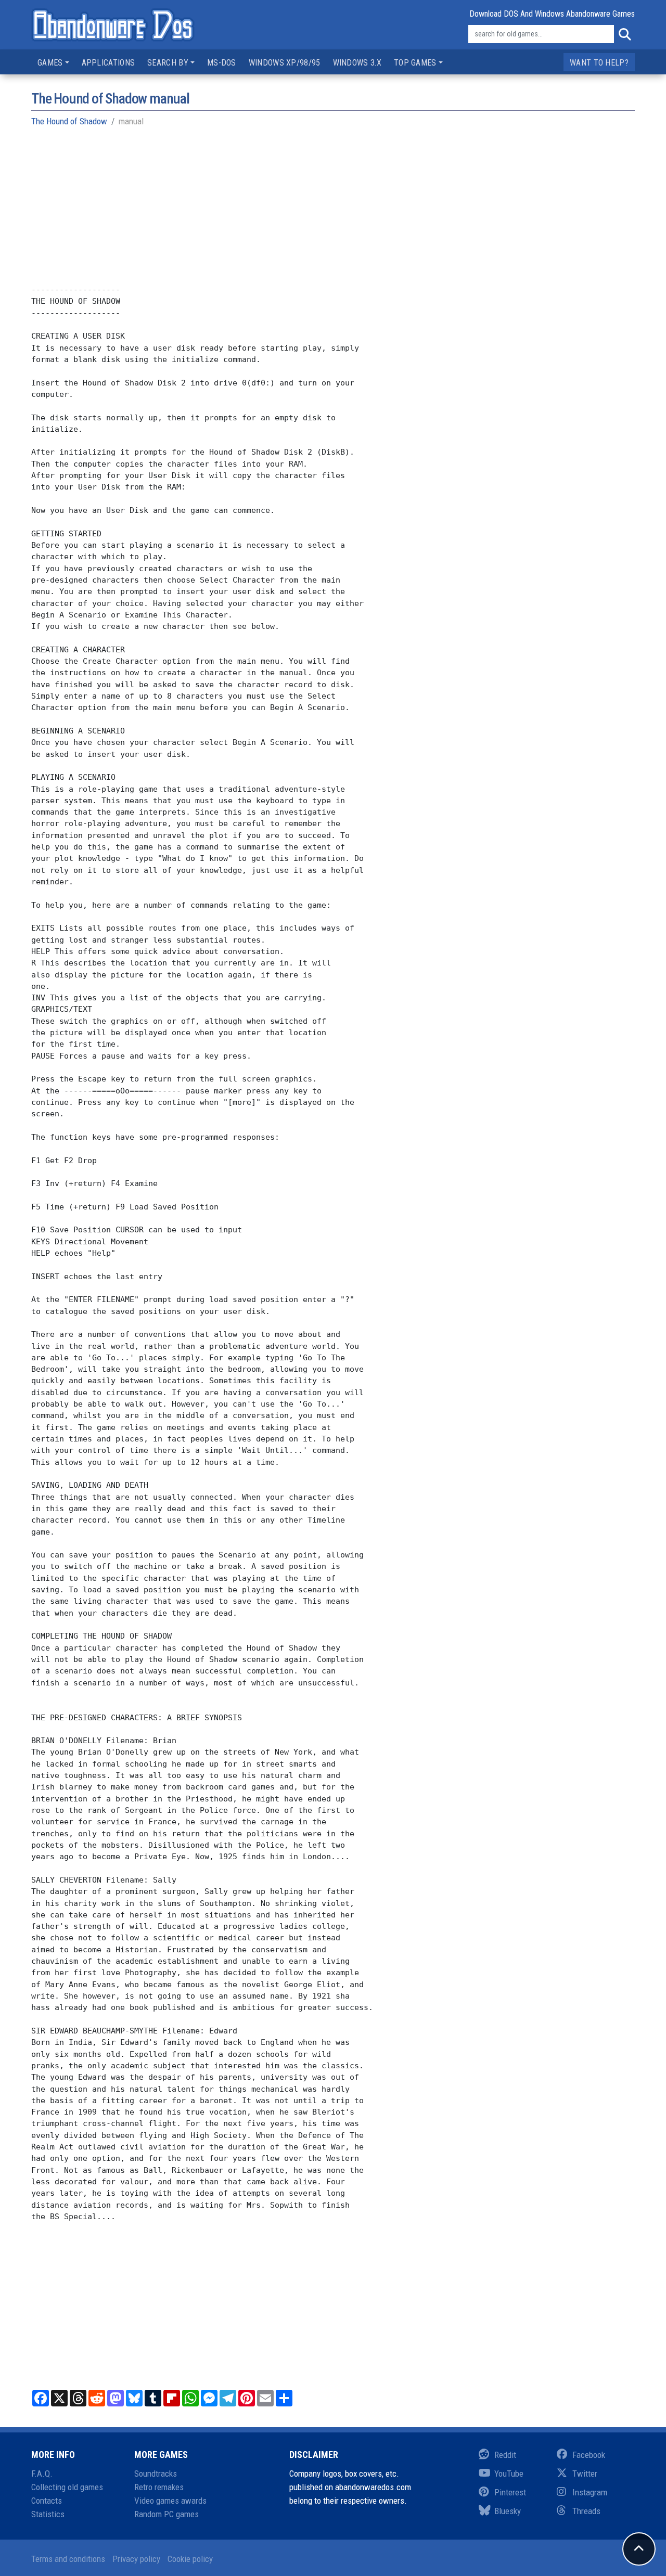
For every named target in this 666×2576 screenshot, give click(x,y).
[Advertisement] (333, 211)
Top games (415, 63)
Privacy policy (136, 2559)
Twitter (585, 2474)
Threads (586, 2511)
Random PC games (166, 2514)
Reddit (505, 2455)
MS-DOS (222, 63)
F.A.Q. (42, 2474)
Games (50, 63)
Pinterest (510, 2492)
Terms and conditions (68, 2559)
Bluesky (508, 2511)
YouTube (509, 2474)
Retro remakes (159, 2487)
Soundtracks (156, 2474)
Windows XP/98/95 (285, 63)
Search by (168, 63)
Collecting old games (67, 2487)
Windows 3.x (357, 63)
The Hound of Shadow (69, 121)
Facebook (589, 2455)
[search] (624, 34)
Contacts (47, 2501)
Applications (108, 63)
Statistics (48, 2514)
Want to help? (599, 63)
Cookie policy (190, 2559)
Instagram (590, 2492)
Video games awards (170, 2501)
